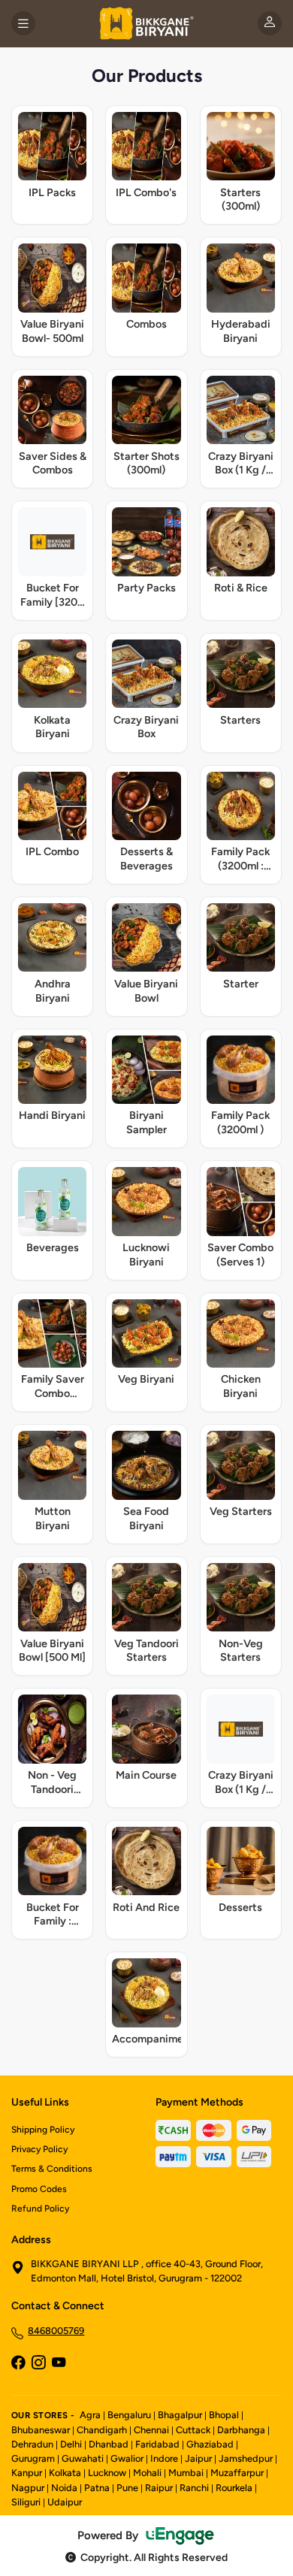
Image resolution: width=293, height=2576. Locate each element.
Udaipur (65, 2502)
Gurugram (33, 2458)
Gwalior (127, 2458)
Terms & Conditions (52, 2169)
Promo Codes (39, 2189)
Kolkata (65, 2473)
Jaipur (198, 2458)
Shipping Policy (43, 2130)
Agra (90, 2415)
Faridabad (157, 2444)
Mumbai (186, 2473)
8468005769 (56, 2331)
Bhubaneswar (41, 2430)
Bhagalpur (180, 2415)
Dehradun (32, 2444)
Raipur (159, 2488)
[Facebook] (18, 2364)
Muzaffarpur (237, 2473)
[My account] (270, 23)
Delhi (71, 2444)
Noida (64, 2488)
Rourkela (234, 2488)
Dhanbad (109, 2444)
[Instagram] (38, 2364)
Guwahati (83, 2458)
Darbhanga (241, 2430)
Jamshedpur (246, 2458)
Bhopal (224, 2415)
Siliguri (26, 2502)
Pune (127, 2488)
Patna (97, 2488)
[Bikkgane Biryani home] (146, 23)
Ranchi (194, 2488)
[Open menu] (23, 23)
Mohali (147, 2473)
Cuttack (193, 2430)
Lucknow (107, 2473)
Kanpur (27, 2473)
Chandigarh (102, 2430)
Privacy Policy (39, 2149)
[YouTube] (59, 2364)
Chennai (151, 2430)
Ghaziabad (210, 2444)
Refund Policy (40, 2209)
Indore (164, 2458)
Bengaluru (129, 2415)
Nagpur (28, 2488)
